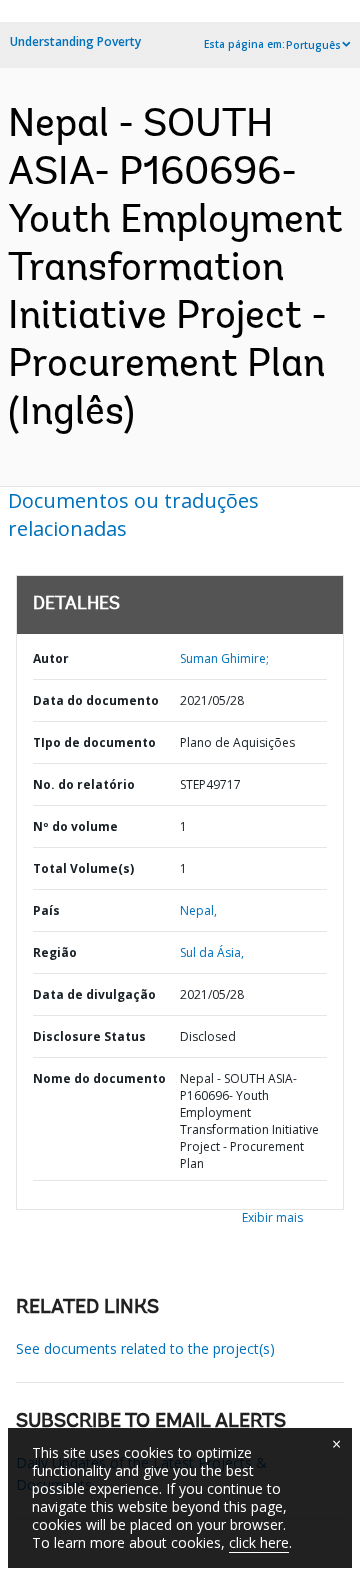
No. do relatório (84, 784)
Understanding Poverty (75, 41)
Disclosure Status (89, 1036)
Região (55, 952)
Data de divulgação (94, 994)
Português (313, 45)
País (46, 910)
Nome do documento (99, 1078)
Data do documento (96, 700)
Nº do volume (75, 826)
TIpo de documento (94, 742)
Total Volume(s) (83, 868)
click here (259, 1542)
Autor (51, 658)
